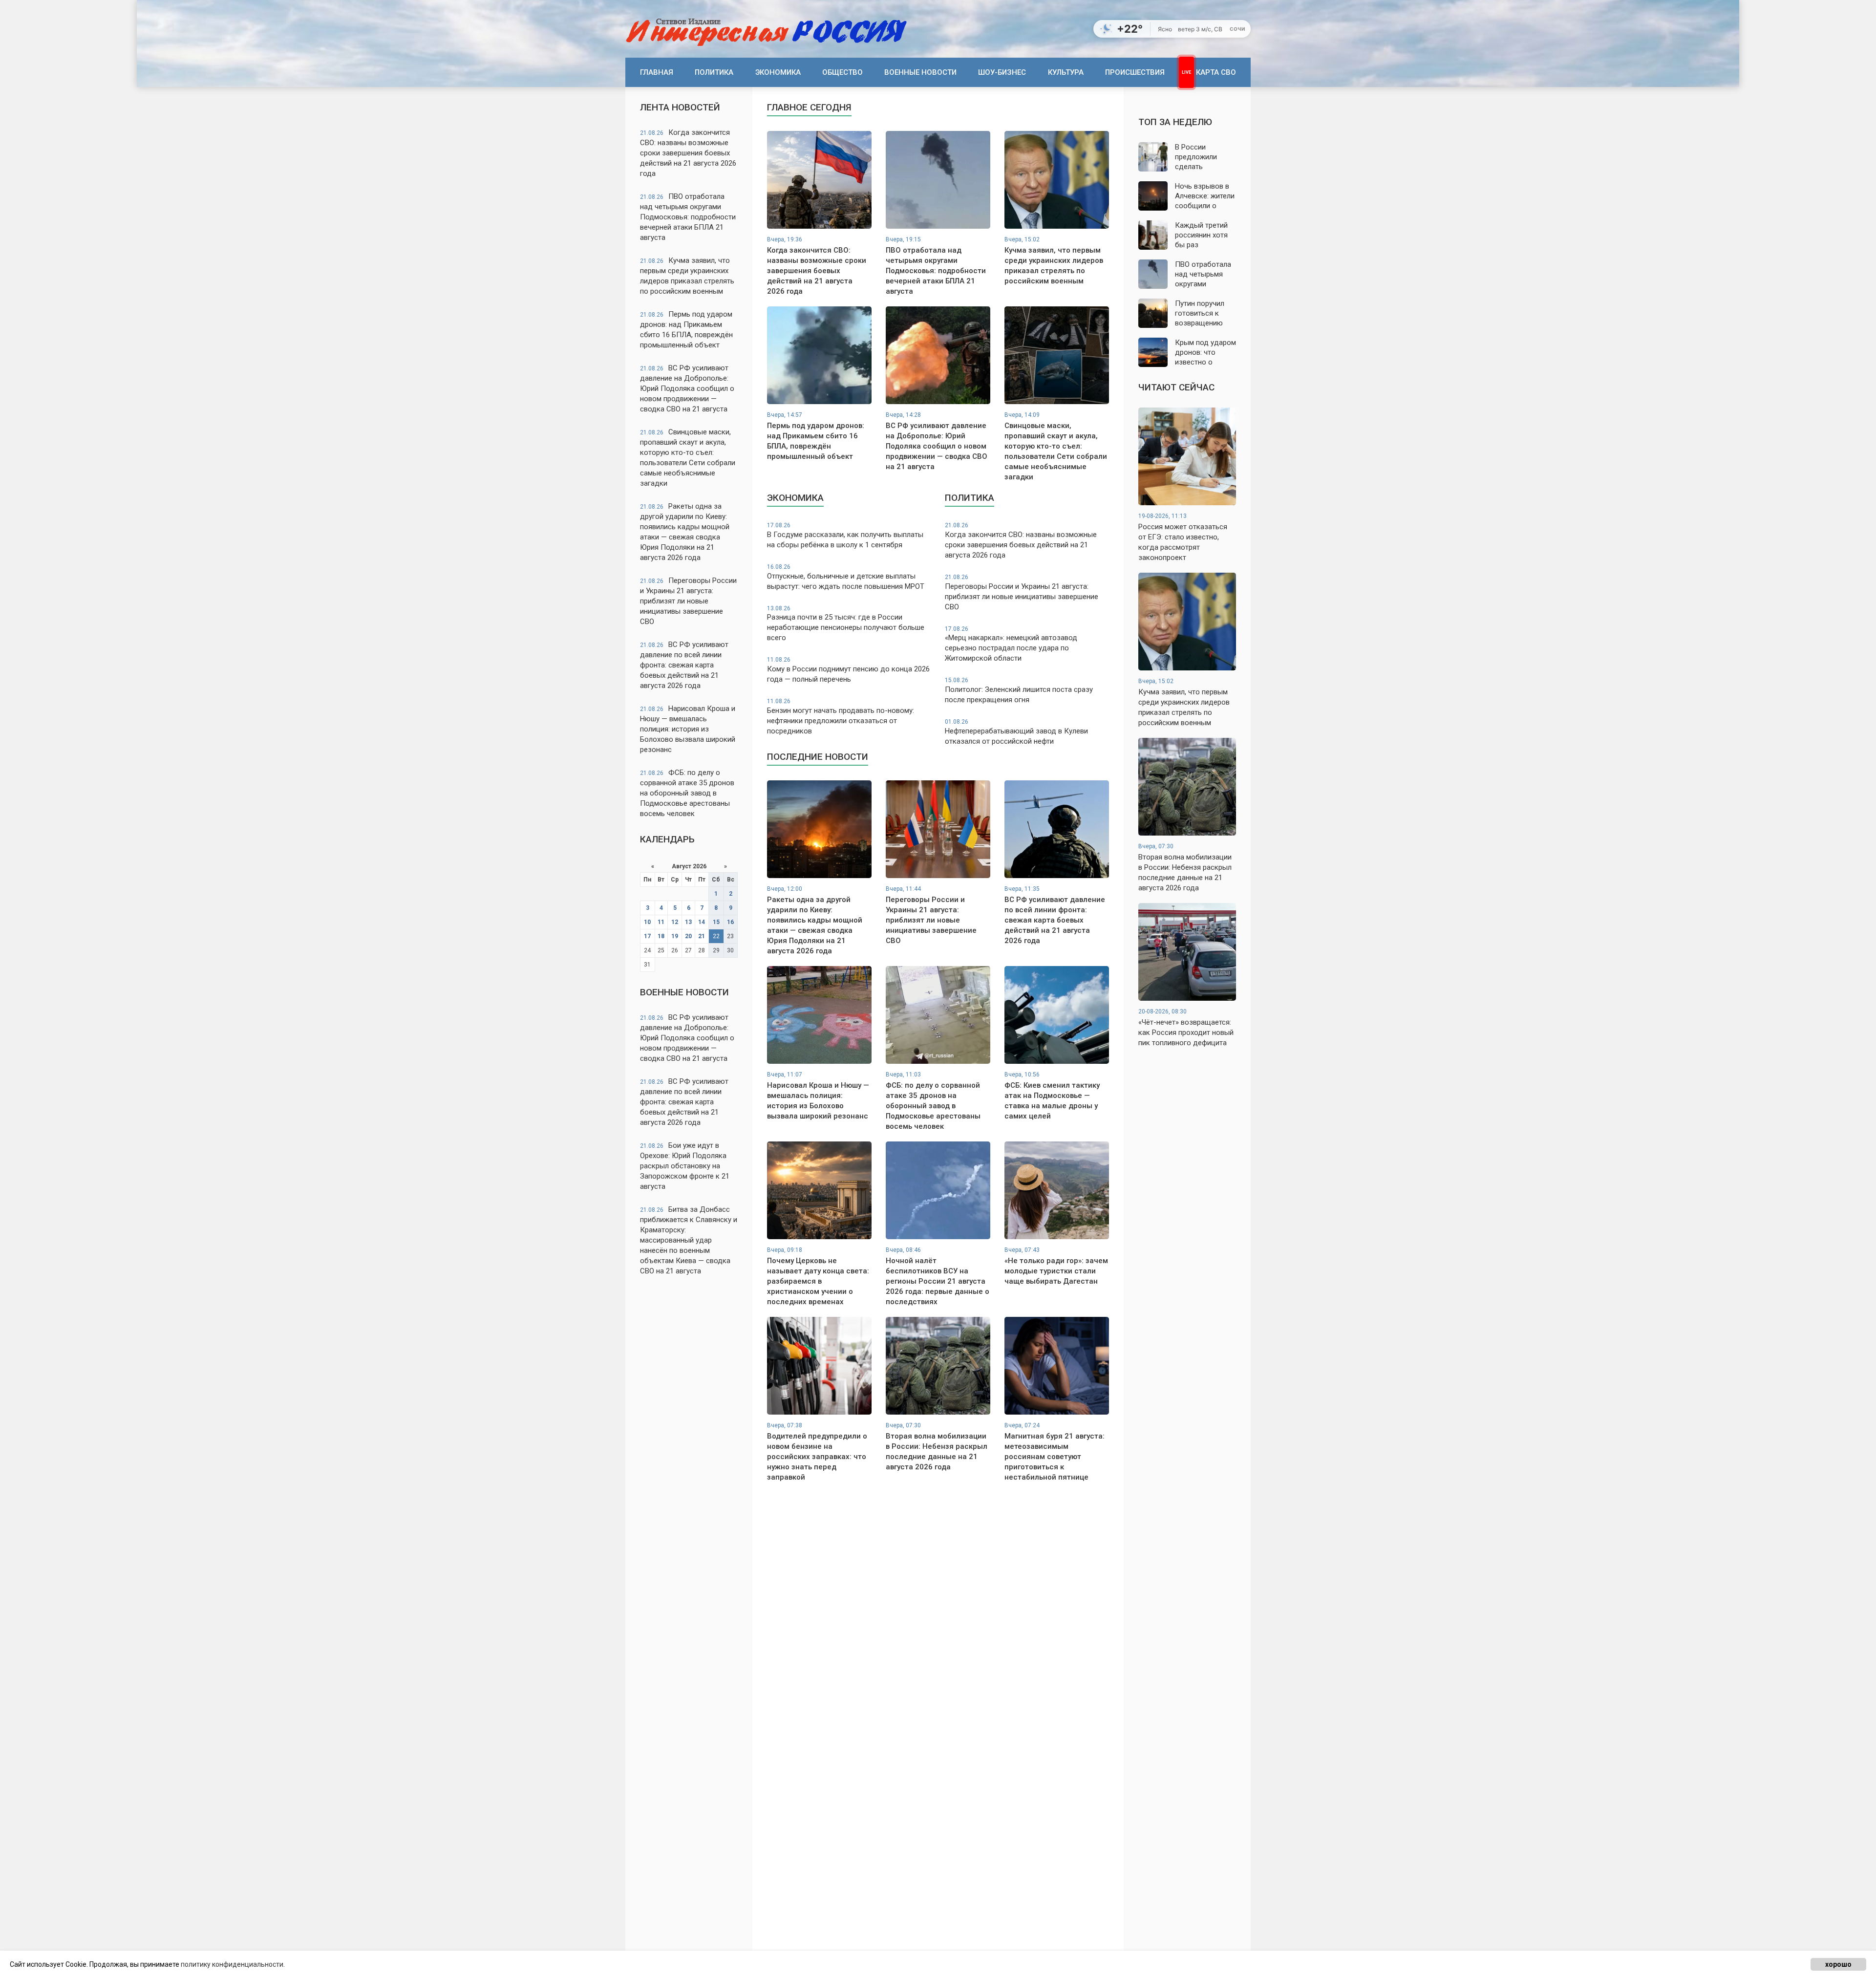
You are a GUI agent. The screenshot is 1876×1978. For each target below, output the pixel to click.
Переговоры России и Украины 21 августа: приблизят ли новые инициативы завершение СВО (688, 601)
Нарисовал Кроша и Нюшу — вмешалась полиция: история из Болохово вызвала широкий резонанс (688, 729)
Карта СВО (1216, 72)
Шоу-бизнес (1002, 72)
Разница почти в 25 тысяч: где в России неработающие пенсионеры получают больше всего (846, 624)
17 (647, 936)
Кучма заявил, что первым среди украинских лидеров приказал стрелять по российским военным (687, 276)
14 (702, 922)
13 (688, 922)
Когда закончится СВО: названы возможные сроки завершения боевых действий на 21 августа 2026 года (688, 153)
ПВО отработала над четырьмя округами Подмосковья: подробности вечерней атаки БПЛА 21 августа (688, 217)
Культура (1066, 72)
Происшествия (1135, 72)
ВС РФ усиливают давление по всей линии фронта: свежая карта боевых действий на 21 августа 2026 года (684, 665)
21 (702, 936)
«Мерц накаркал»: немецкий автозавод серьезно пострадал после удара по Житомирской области (1011, 644)
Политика (714, 72)
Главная (657, 72)
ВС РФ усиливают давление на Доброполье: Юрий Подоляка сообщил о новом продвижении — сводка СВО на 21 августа (687, 388)
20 (688, 936)
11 (661, 922)
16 (730, 922)
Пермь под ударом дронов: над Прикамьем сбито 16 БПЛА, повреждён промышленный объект (686, 330)
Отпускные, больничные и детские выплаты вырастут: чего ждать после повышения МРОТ (846, 577)
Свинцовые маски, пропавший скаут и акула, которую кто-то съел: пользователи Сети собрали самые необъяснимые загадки (688, 458)
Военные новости (920, 72)
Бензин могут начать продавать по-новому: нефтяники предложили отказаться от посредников (841, 717)
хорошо (1838, 1964)
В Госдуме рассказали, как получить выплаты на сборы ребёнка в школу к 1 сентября (845, 536)
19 (675, 936)
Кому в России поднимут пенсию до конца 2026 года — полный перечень (848, 670)
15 (716, 922)
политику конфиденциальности (232, 1964)
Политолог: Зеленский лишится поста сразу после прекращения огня (1019, 690)
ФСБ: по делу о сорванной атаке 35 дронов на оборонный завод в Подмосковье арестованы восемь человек (687, 793)
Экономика (778, 72)
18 (661, 936)
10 (647, 922)
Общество (842, 72)
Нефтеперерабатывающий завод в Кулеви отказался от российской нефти (1016, 732)
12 (675, 922)
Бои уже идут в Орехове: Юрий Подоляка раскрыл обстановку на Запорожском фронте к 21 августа (685, 1166)
